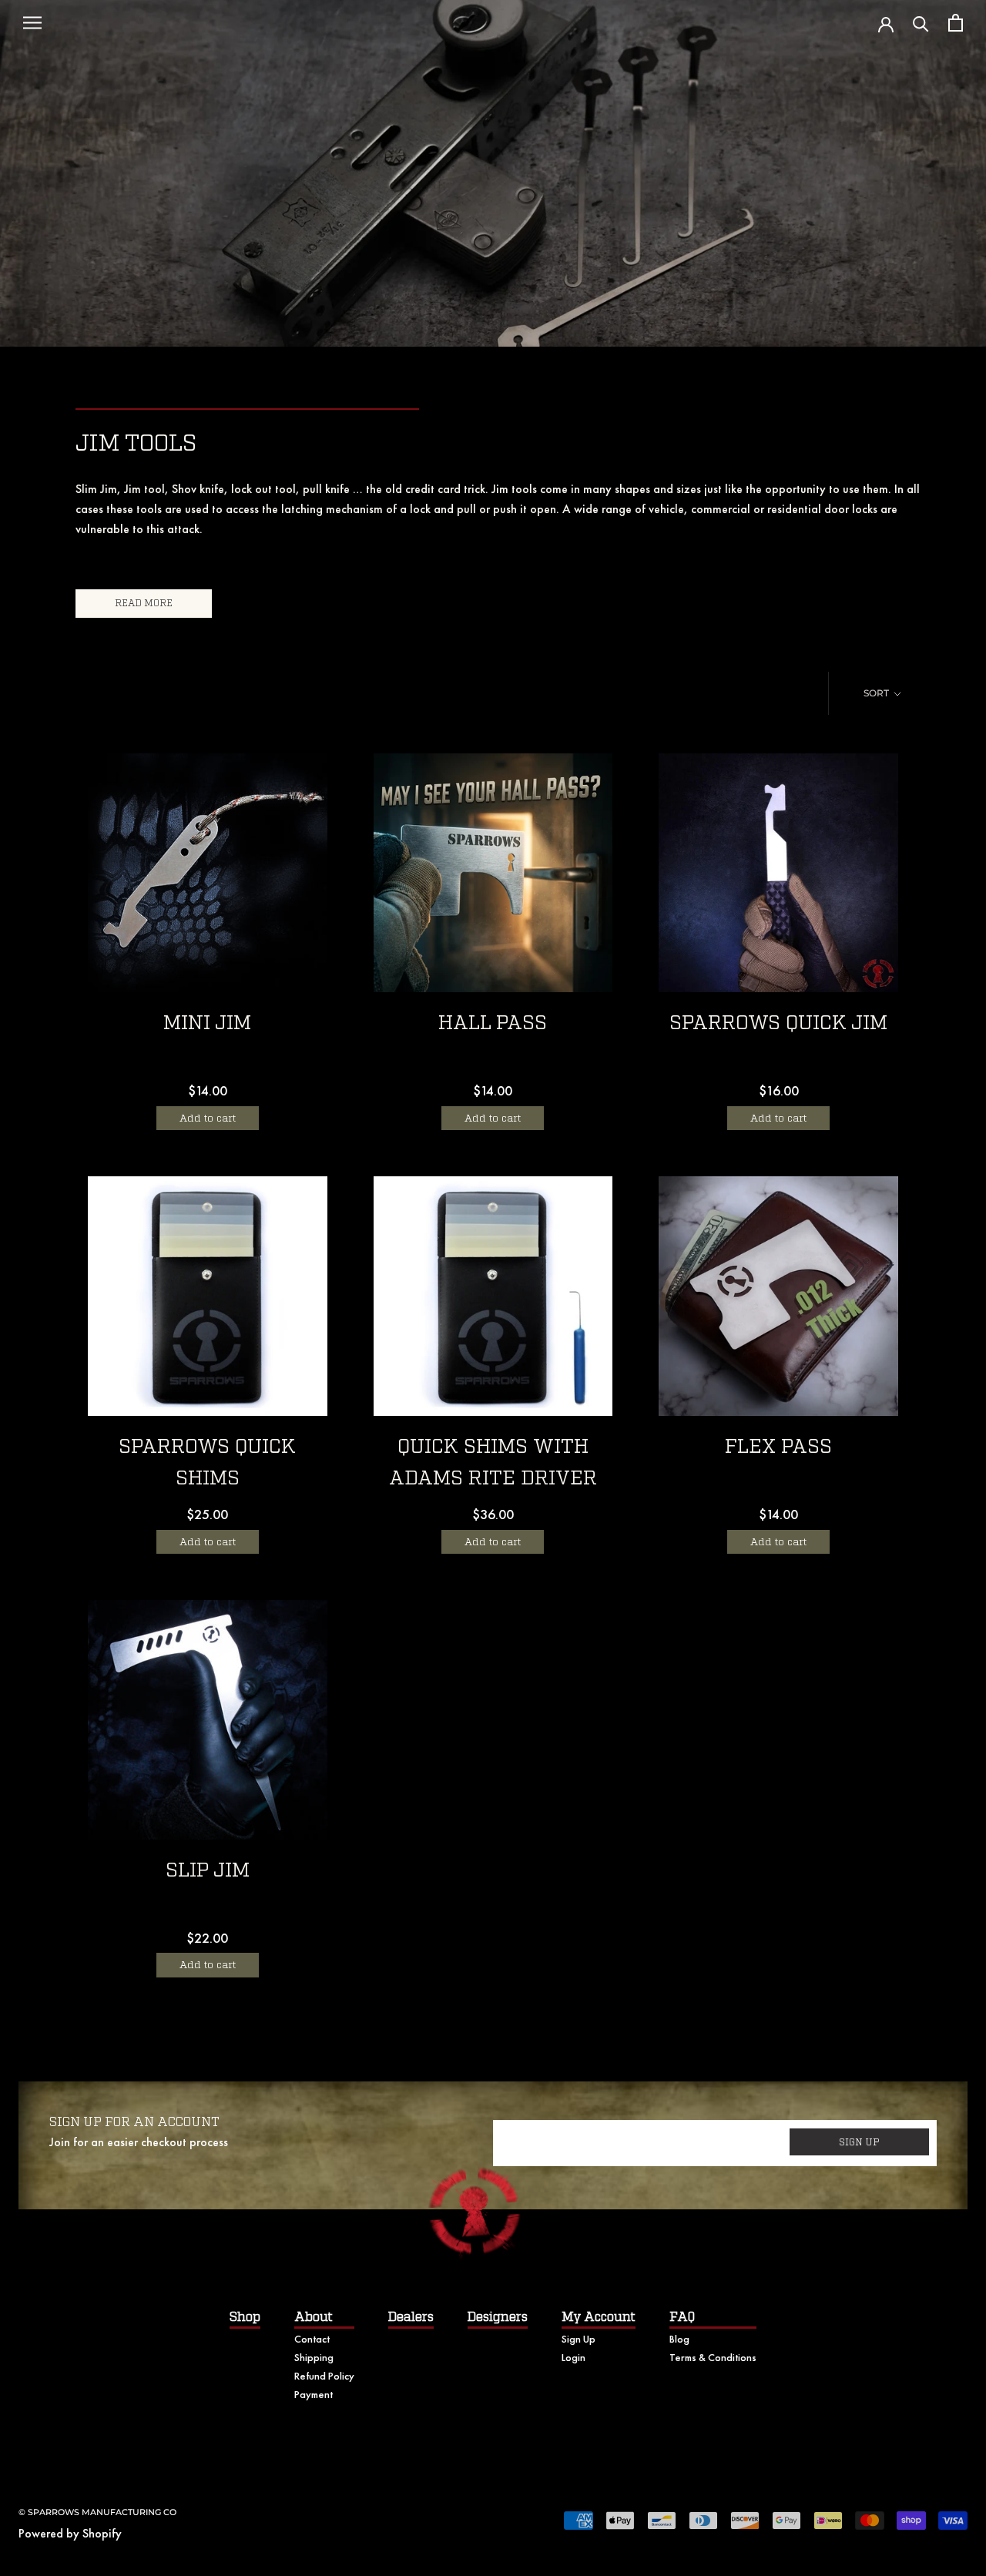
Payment (314, 2394)
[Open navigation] (32, 23)
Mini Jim (207, 1023)
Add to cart (208, 1118)
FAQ (682, 2317)
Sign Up (579, 2339)
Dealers (411, 2317)
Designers (498, 2317)
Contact (312, 2339)
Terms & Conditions (713, 2357)
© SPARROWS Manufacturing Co (97, 2512)
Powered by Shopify (70, 2533)
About (314, 2317)
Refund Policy (324, 2376)
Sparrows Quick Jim (778, 1023)
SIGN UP (859, 2142)
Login (573, 2357)
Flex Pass (778, 1447)
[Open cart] (956, 23)
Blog (679, 2339)
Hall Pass (493, 1023)
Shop (245, 2317)
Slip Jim (208, 1871)
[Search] (921, 23)
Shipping (314, 2357)
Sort (877, 693)
